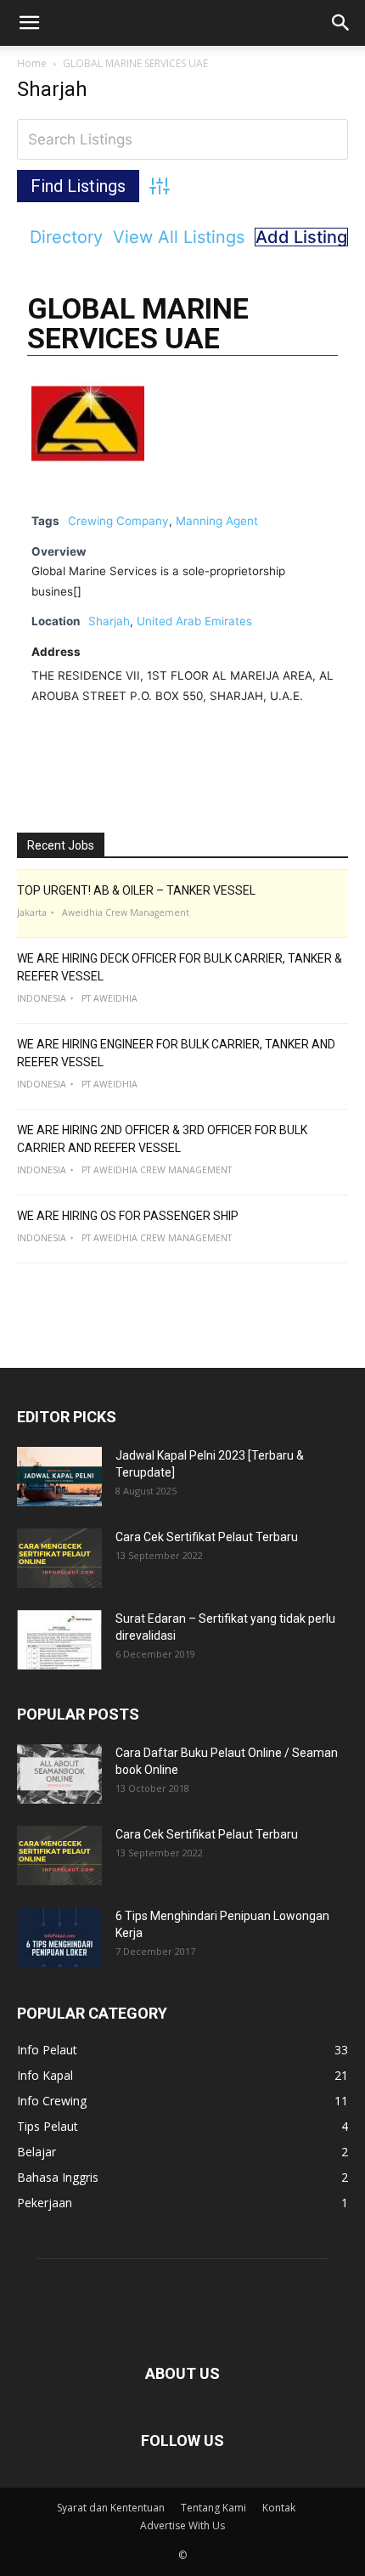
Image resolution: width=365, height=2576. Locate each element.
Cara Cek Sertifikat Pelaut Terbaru (207, 1537)
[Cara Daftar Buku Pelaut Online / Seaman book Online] (59, 1774)
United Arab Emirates (194, 621)
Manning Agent (217, 521)
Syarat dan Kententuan (111, 2508)
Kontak (279, 2508)
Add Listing (301, 237)
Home (32, 63)
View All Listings (179, 237)
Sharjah (109, 621)
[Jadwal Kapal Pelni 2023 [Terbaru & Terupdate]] (59, 1477)
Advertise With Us (182, 2525)
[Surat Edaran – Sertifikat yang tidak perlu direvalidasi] (59, 1640)
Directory (66, 237)
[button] (29, 23)
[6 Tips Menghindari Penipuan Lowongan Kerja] (59, 1937)
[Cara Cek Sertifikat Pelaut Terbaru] (59, 1558)
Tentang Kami (213, 2508)
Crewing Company (118, 521)
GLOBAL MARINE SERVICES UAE (138, 323)
